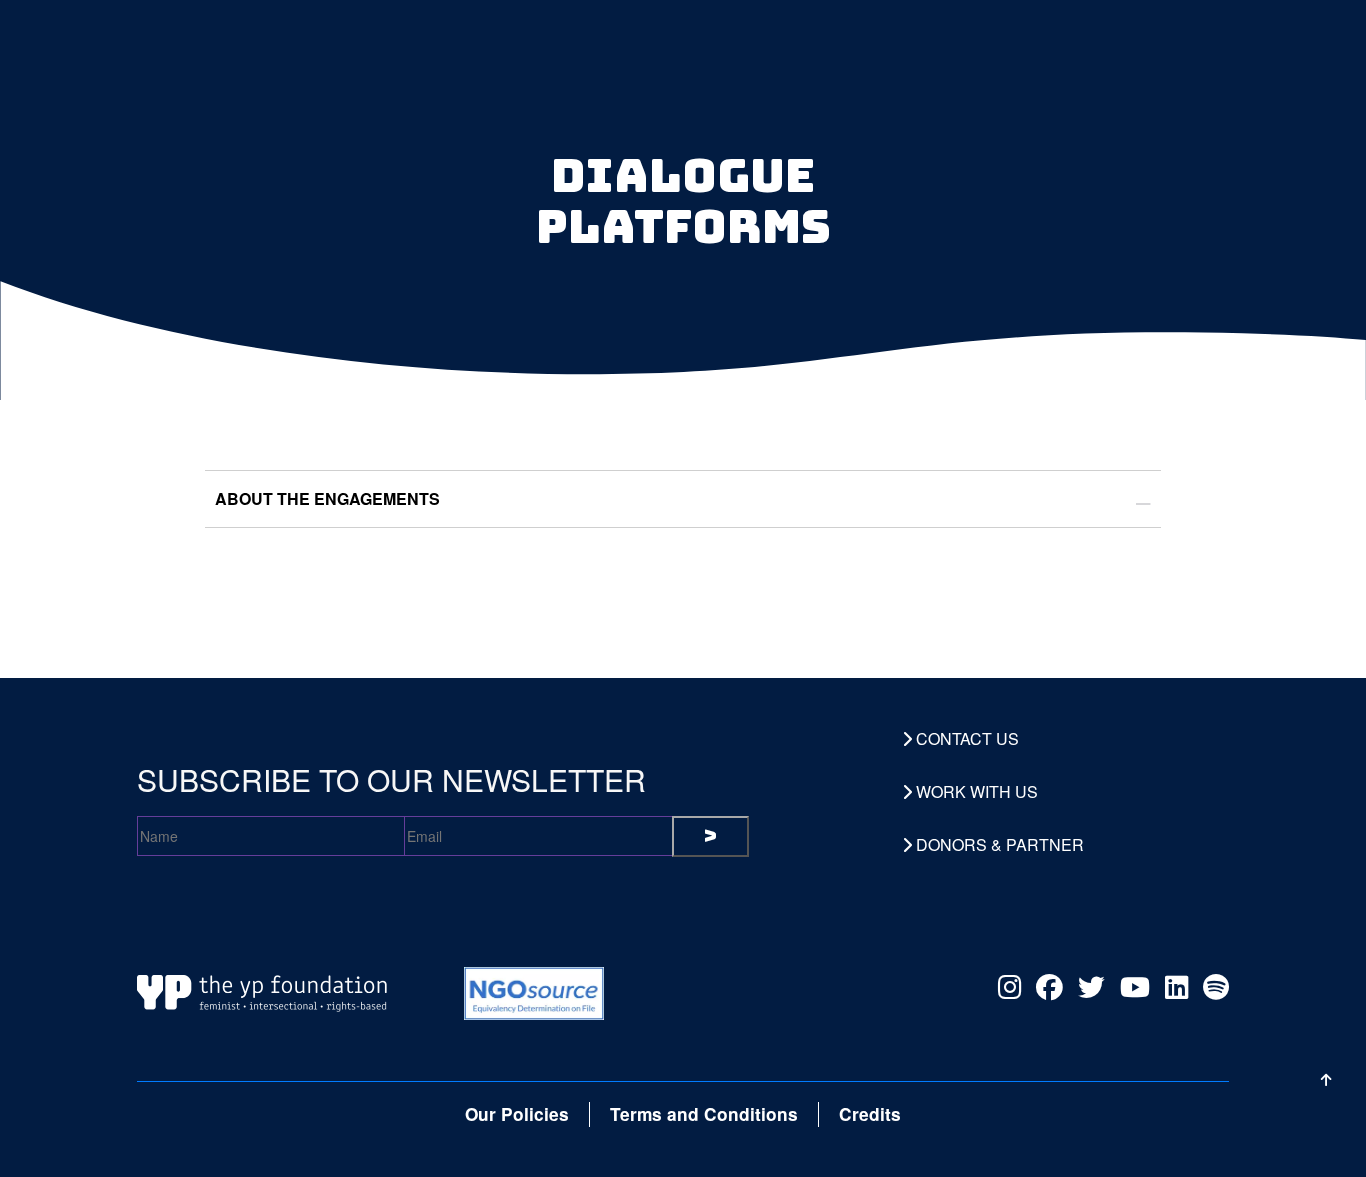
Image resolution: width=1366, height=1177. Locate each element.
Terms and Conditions (704, 1114)
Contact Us (965, 739)
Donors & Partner (998, 845)
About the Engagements (327, 498)
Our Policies (517, 1114)
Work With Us (975, 792)
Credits (870, 1114)
